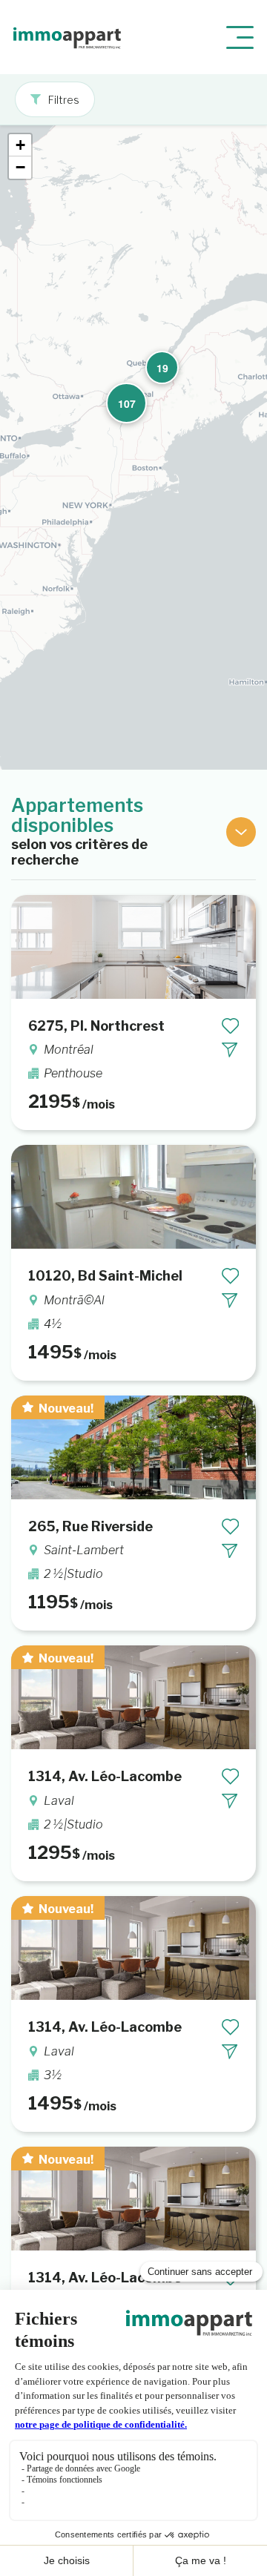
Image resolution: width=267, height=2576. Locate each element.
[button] (156, 362)
